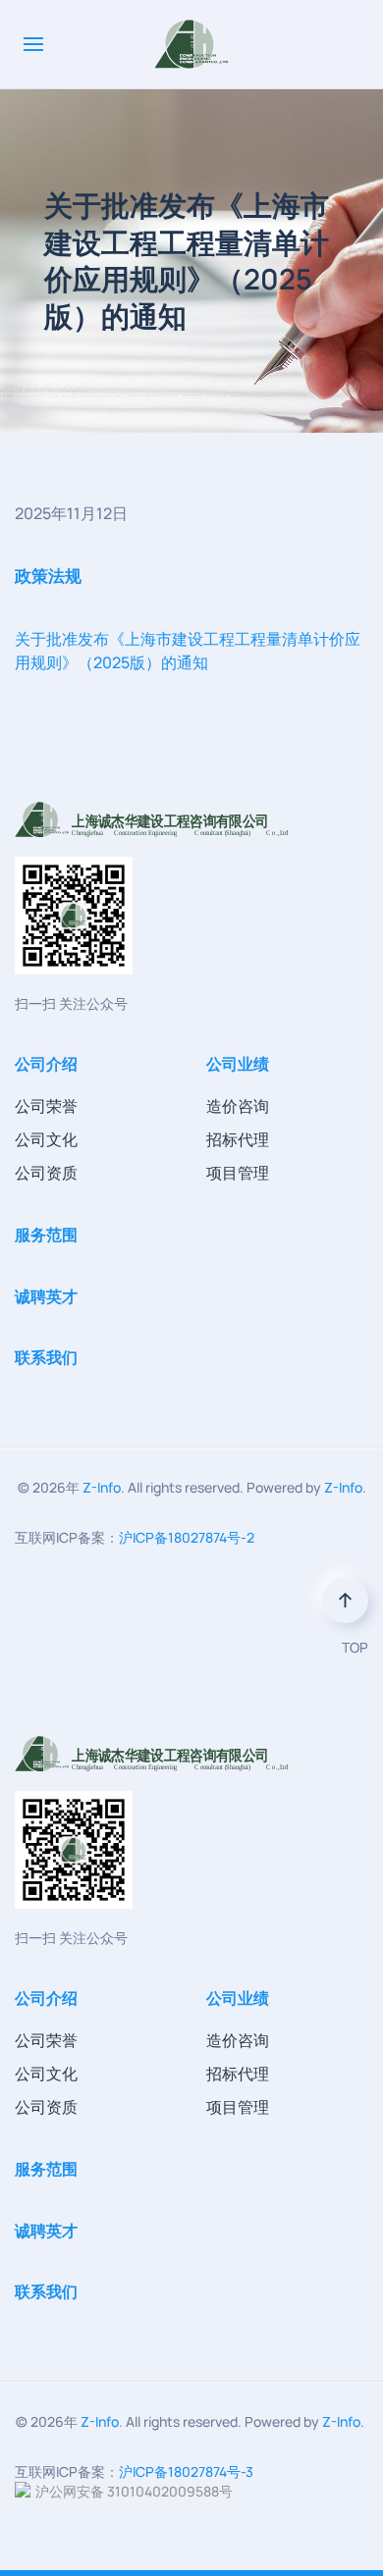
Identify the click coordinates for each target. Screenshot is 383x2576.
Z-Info (102, 1487)
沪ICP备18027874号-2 (187, 1537)
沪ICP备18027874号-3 (186, 2471)
